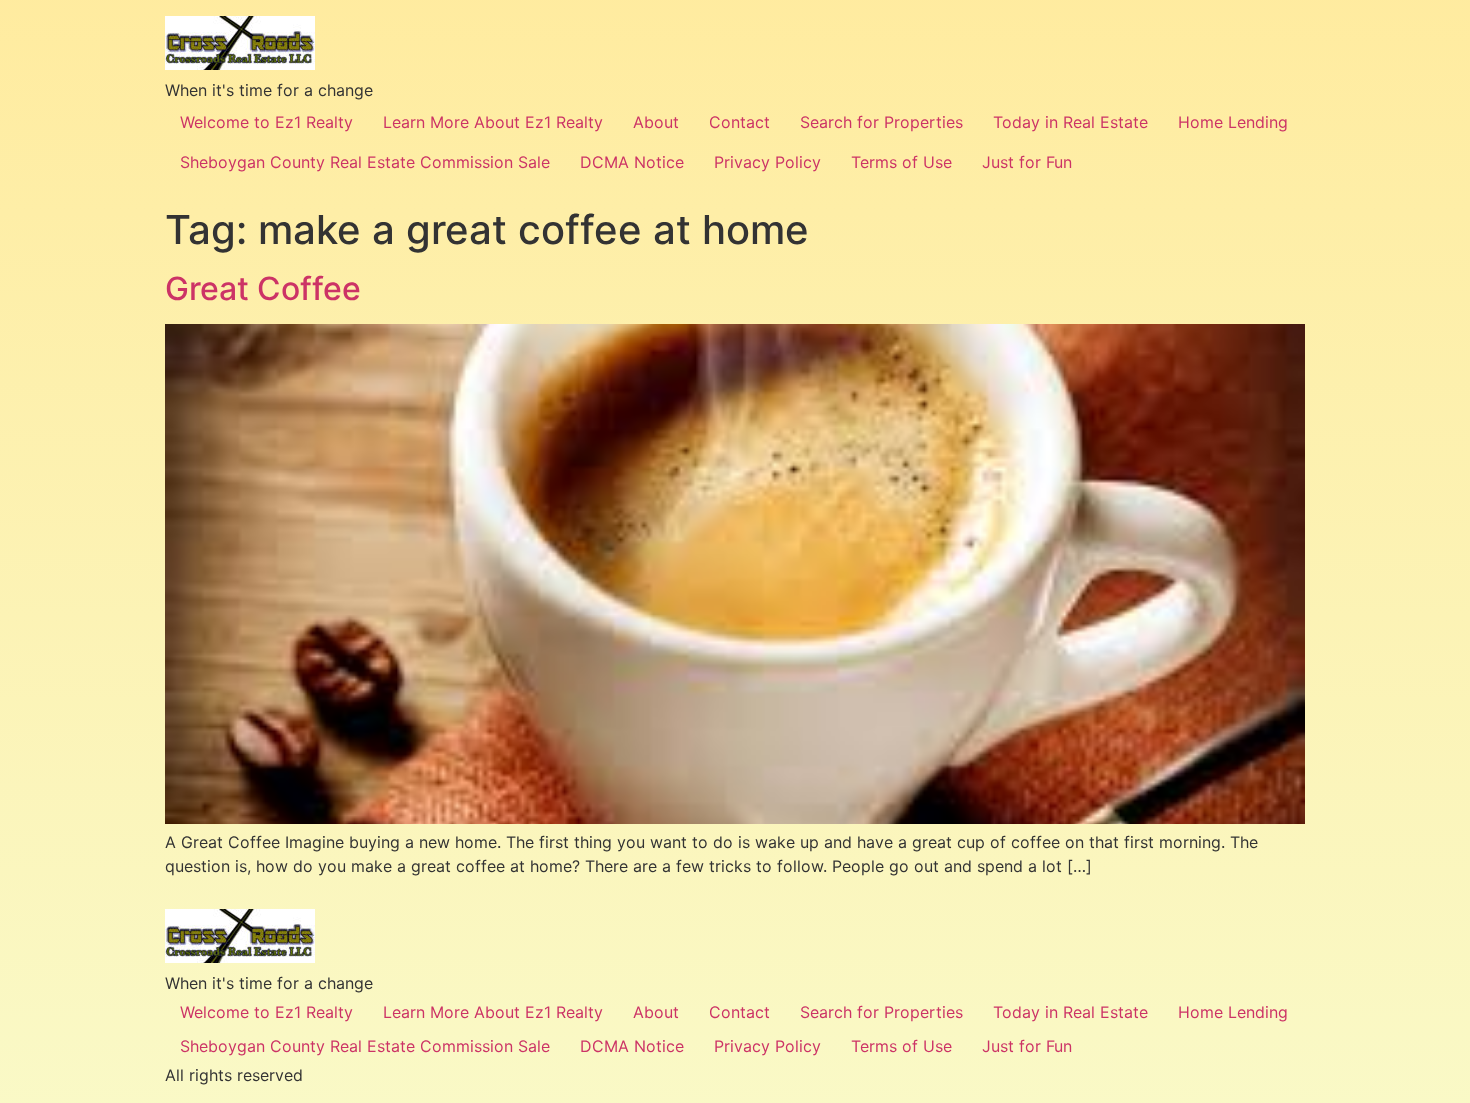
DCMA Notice (632, 162)
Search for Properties (881, 122)
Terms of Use (901, 162)
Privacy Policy (767, 162)
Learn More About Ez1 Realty (493, 122)
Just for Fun (1027, 162)
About (656, 122)
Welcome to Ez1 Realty (266, 122)
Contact (739, 122)
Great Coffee (263, 288)
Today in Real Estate (1070, 122)
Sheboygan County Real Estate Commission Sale (365, 162)
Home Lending (1233, 122)
